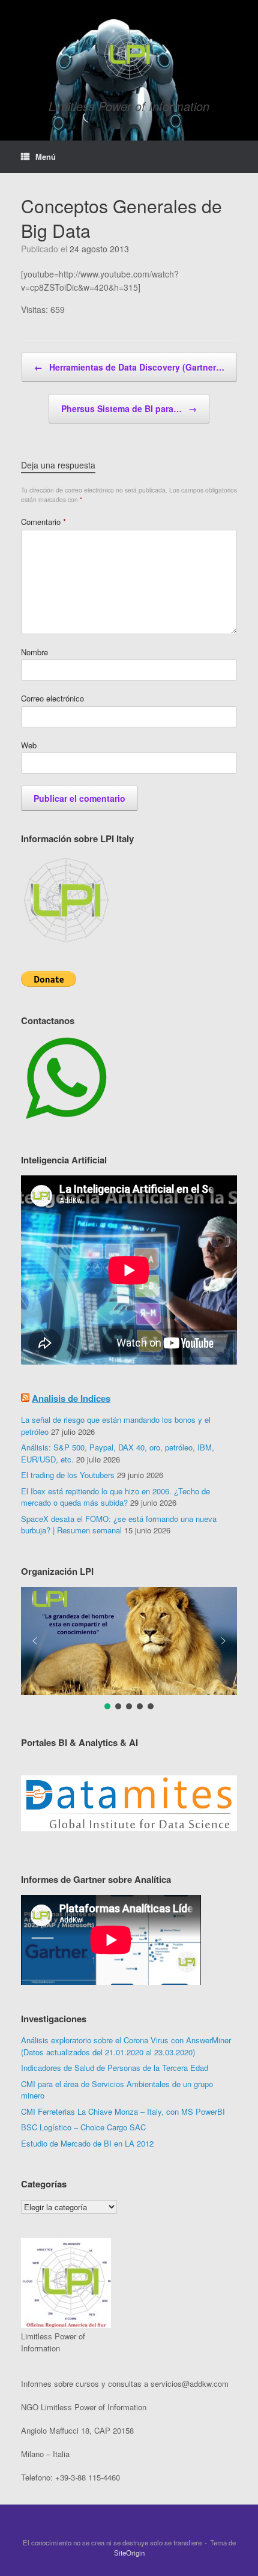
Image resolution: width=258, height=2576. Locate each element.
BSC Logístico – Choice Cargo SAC (83, 2127)
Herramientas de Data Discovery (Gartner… (129, 367)
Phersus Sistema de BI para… (129, 408)
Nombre (34, 652)
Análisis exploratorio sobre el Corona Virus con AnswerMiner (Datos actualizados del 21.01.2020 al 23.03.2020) (126, 2046)
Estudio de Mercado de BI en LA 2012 (87, 2143)
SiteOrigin (129, 2553)
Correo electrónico (52, 698)
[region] (129, 1804)
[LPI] (129, 54)
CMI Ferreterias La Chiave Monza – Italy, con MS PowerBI (123, 2111)
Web (29, 745)
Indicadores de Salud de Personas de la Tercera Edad (115, 2068)
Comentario (43, 522)
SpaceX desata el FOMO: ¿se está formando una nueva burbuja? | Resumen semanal (119, 1525)
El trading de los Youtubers (68, 1475)
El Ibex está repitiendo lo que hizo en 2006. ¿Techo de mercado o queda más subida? (115, 1497)
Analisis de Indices (71, 1398)
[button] (129, 1641)
